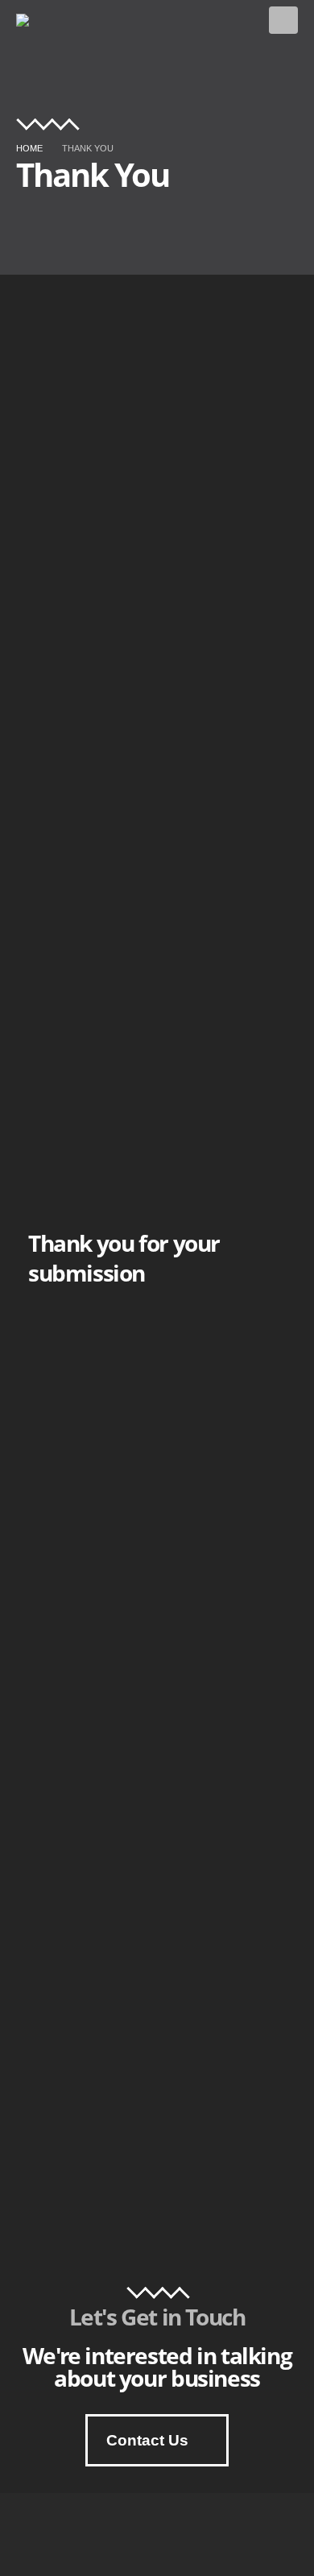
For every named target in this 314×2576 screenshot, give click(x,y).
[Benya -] (37, 20)
